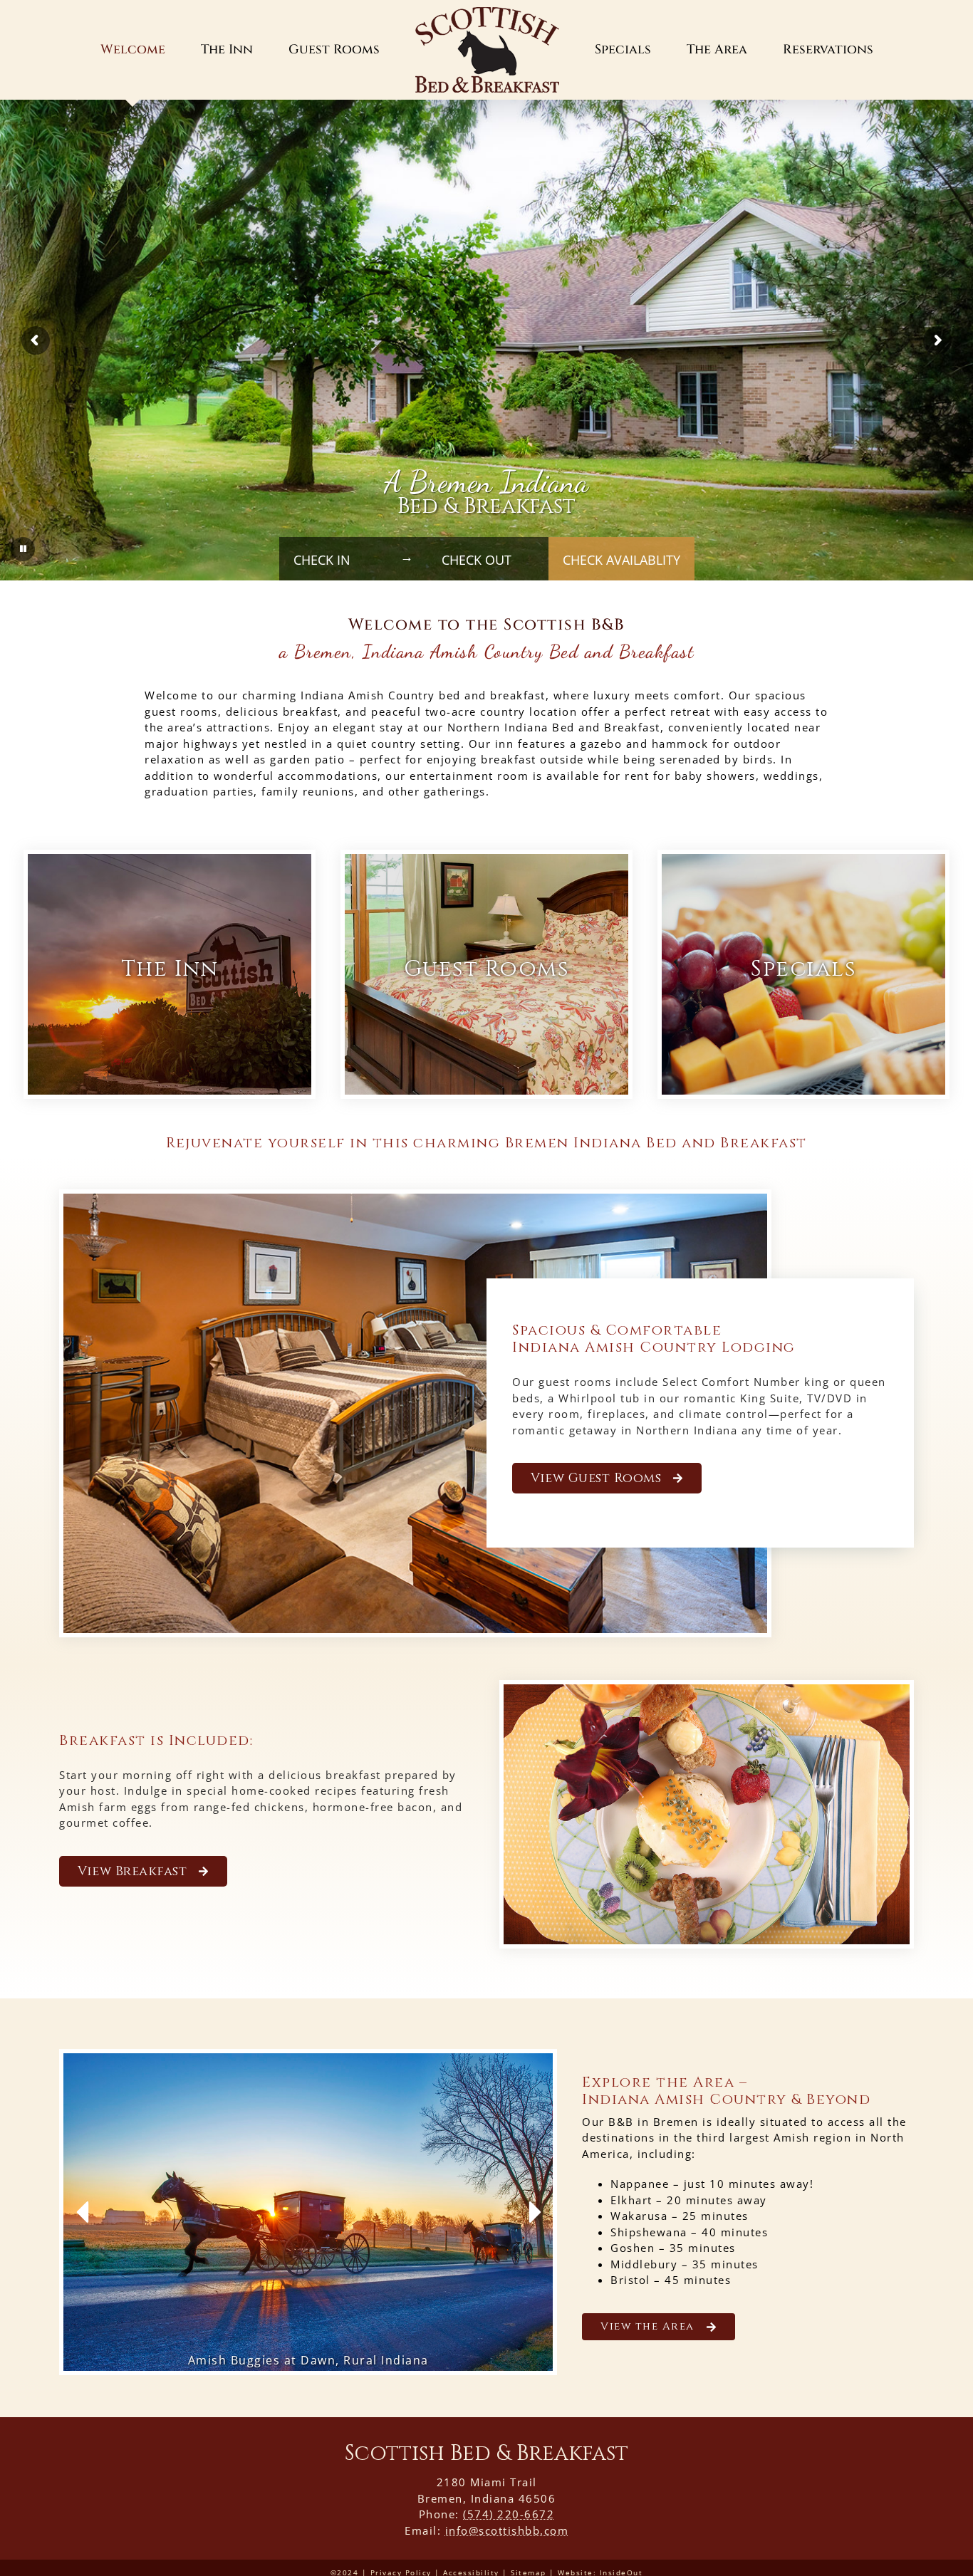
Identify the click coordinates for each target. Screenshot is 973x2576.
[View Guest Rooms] (486, 974)
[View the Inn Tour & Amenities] (170, 974)
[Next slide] (532, 2212)
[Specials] (803, 974)
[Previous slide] (84, 2212)
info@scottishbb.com (507, 2530)
